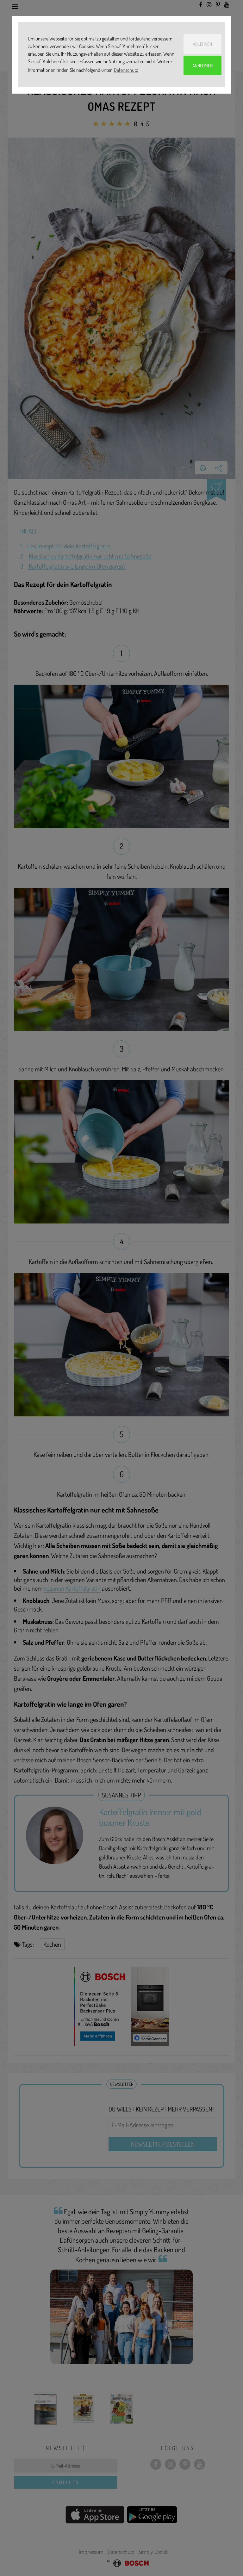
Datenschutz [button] (126, 70)
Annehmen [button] (202, 65)
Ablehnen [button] (202, 44)
